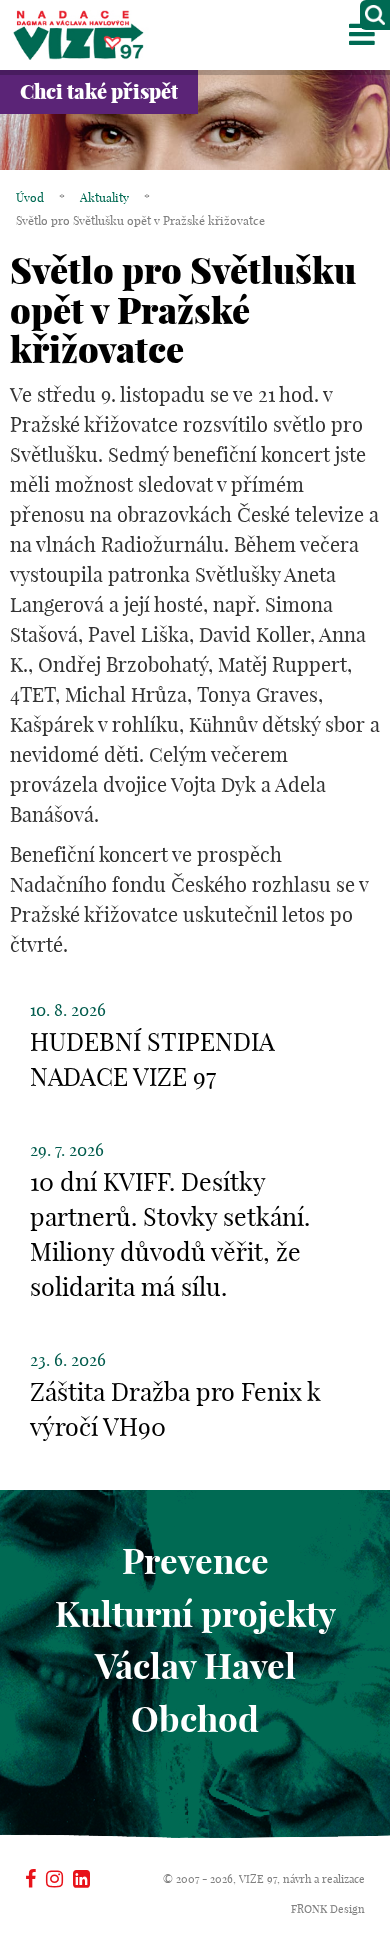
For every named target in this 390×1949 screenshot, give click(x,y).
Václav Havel (195, 1666)
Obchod (195, 1719)
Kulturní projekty (195, 1614)
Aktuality (104, 197)
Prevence (195, 1561)
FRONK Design (328, 1909)
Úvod (30, 197)
